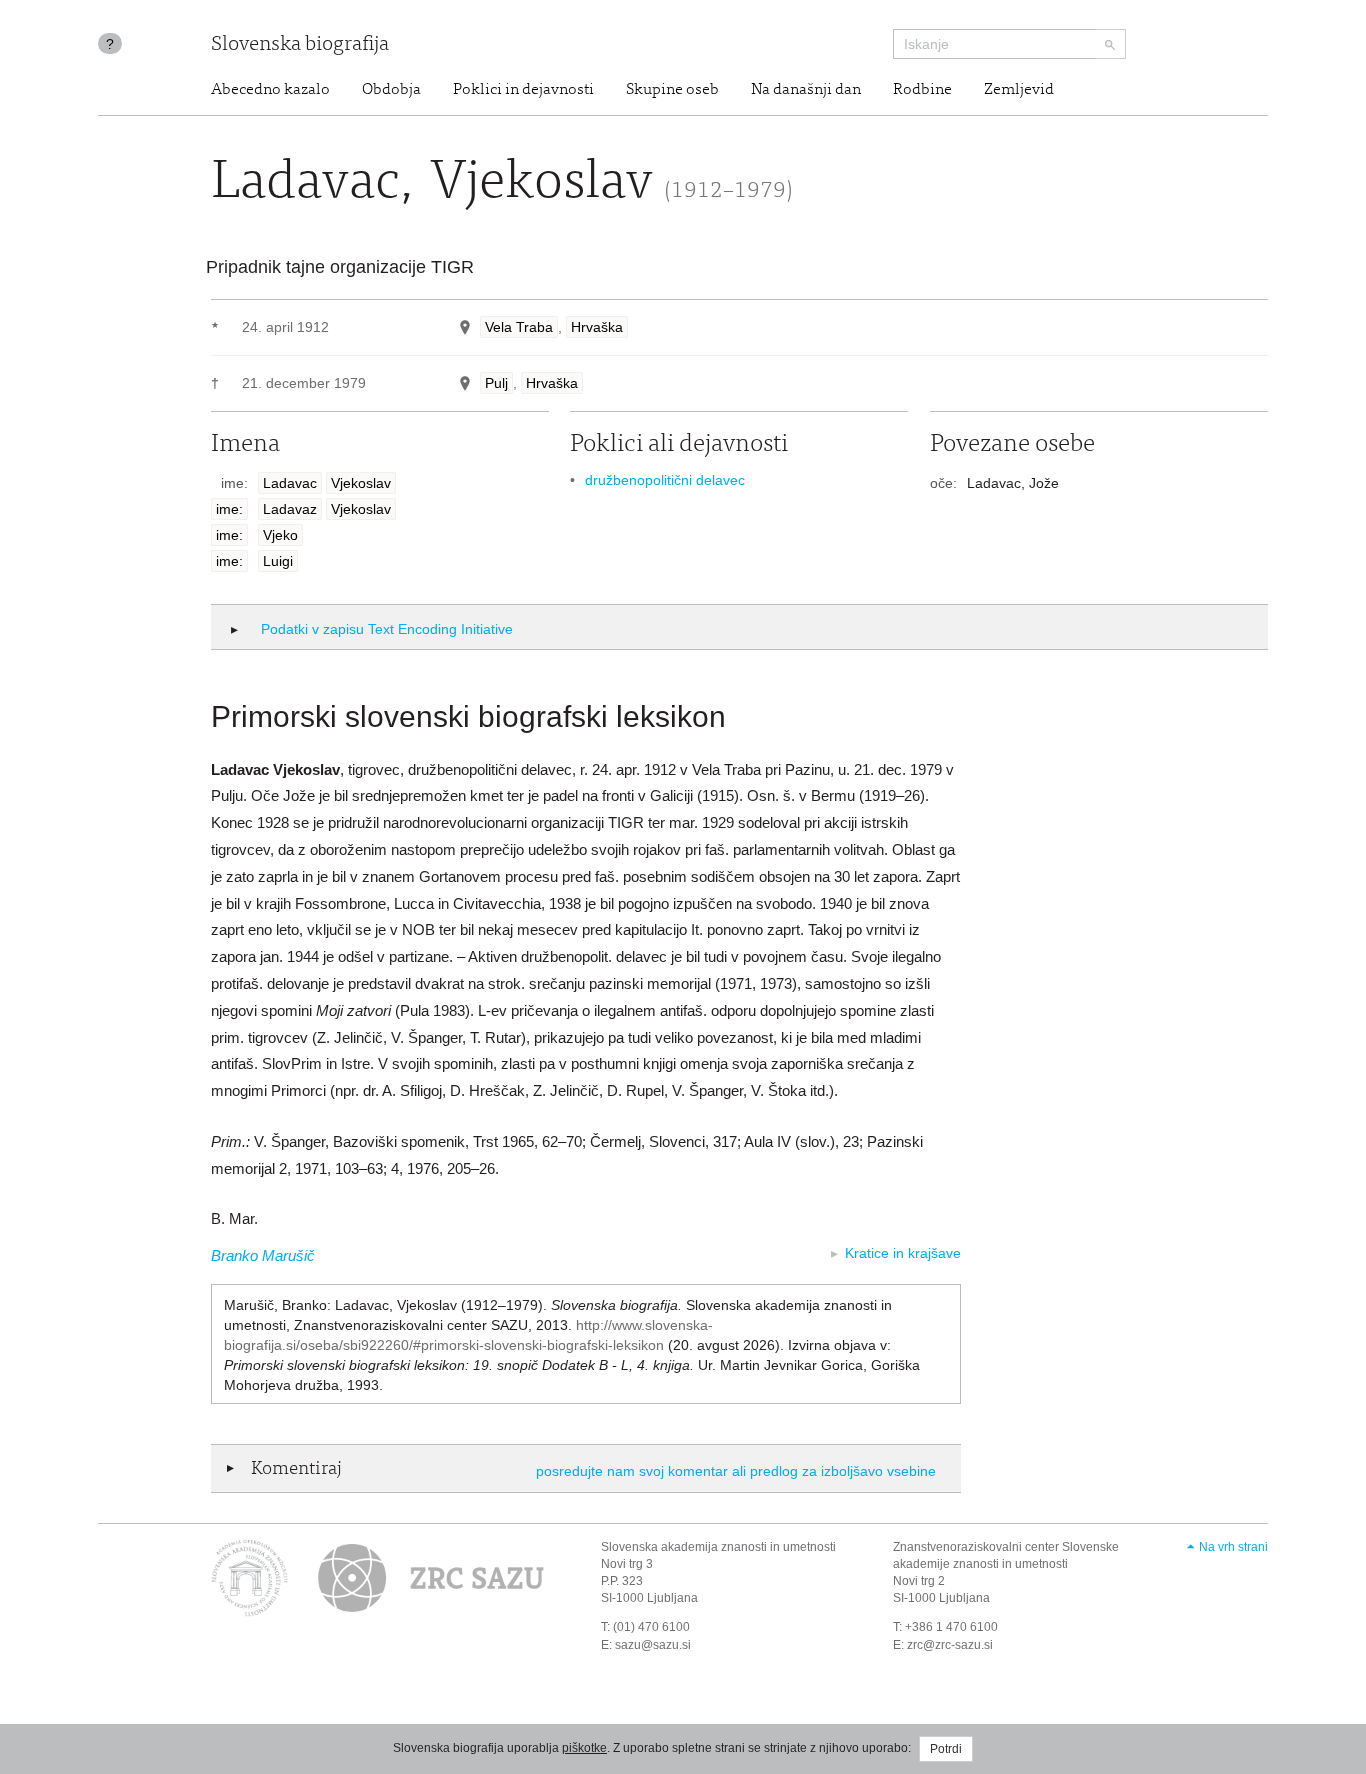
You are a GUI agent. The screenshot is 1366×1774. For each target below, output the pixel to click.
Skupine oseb (672, 90)
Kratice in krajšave (903, 1253)
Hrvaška (597, 327)
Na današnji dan (806, 90)
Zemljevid (1019, 90)
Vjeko (280, 535)
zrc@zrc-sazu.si (950, 1645)
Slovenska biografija (300, 45)
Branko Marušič (263, 1255)
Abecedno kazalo (270, 90)
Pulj (496, 383)
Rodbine (922, 90)
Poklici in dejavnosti (523, 90)
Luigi (278, 561)
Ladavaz (290, 509)
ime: (229, 509)
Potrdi (946, 1749)
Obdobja (391, 90)
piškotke (584, 1748)
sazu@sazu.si (653, 1645)
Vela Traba (519, 327)
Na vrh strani (1233, 1547)
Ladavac (290, 483)
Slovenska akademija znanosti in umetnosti (718, 1547)
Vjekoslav (361, 483)
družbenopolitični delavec (665, 480)
